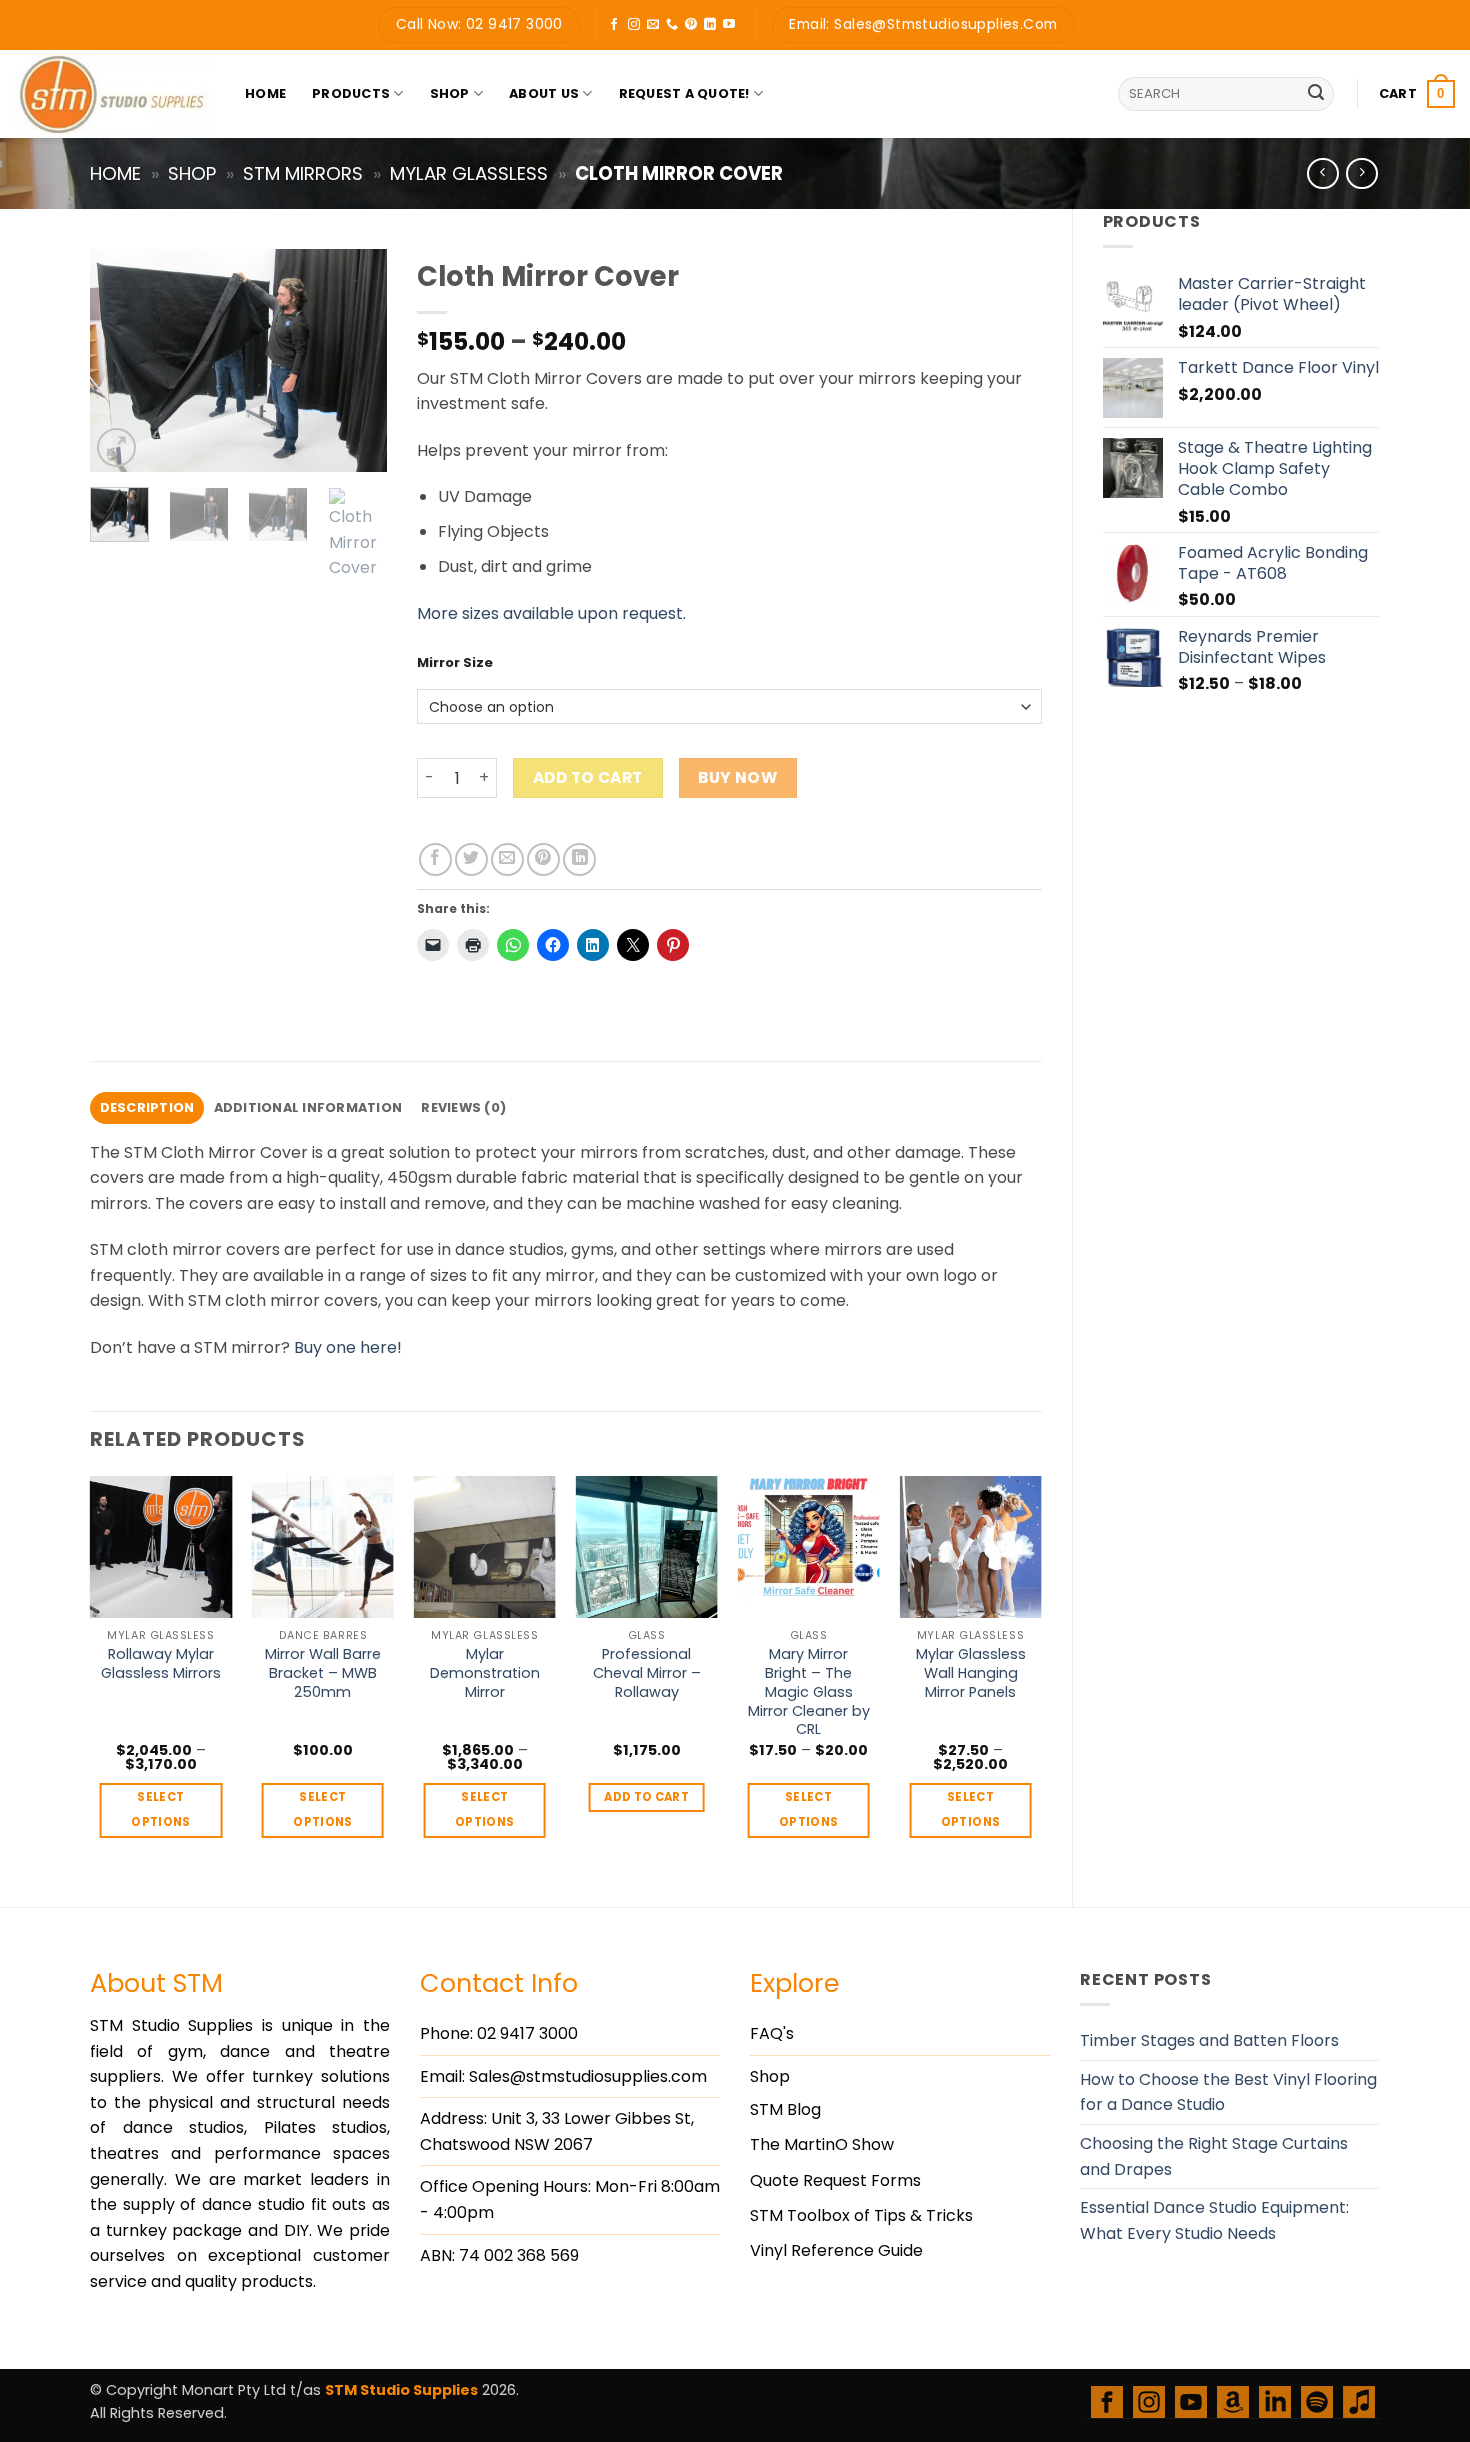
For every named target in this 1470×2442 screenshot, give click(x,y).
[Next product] (1322, 173)
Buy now (737, 777)
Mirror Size (455, 663)
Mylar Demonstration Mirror (485, 1673)
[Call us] (672, 25)
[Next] (356, 360)
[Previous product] (1361, 173)
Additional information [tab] (308, 1107)
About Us (544, 93)
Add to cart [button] (646, 1797)
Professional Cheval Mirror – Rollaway (647, 1673)
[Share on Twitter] (471, 859)
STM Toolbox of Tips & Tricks (861, 2215)
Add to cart (588, 777)
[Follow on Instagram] (634, 25)
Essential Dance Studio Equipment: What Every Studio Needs (1214, 2220)
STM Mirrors (303, 173)
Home (265, 93)
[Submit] (1316, 94)
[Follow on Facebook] (614, 25)
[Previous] (121, 360)
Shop (450, 93)
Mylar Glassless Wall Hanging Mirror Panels (971, 1673)
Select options (160, 1809)
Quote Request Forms (835, 2180)
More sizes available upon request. (551, 613)
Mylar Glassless (469, 173)
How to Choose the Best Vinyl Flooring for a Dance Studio (1228, 2092)
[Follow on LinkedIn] (710, 25)
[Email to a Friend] (507, 859)
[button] (1417, 94)
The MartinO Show (822, 2144)
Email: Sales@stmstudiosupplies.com (563, 2076)
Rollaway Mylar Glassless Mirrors (161, 1663)
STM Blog (785, 2109)
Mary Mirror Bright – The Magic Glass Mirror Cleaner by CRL (808, 1692)
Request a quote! (684, 93)
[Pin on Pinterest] (543, 859)
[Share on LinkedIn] (579, 859)
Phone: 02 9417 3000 (499, 2033)
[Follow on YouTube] (729, 25)
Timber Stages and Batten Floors (1209, 2040)
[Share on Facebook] (435, 859)
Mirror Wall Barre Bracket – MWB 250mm (323, 1673)
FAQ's (772, 2033)
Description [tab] (147, 1107)
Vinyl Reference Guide (836, 2250)
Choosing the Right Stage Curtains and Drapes (1214, 2156)
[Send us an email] (653, 25)
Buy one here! (348, 1347)
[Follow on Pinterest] (691, 25)
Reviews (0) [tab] (463, 1107)
